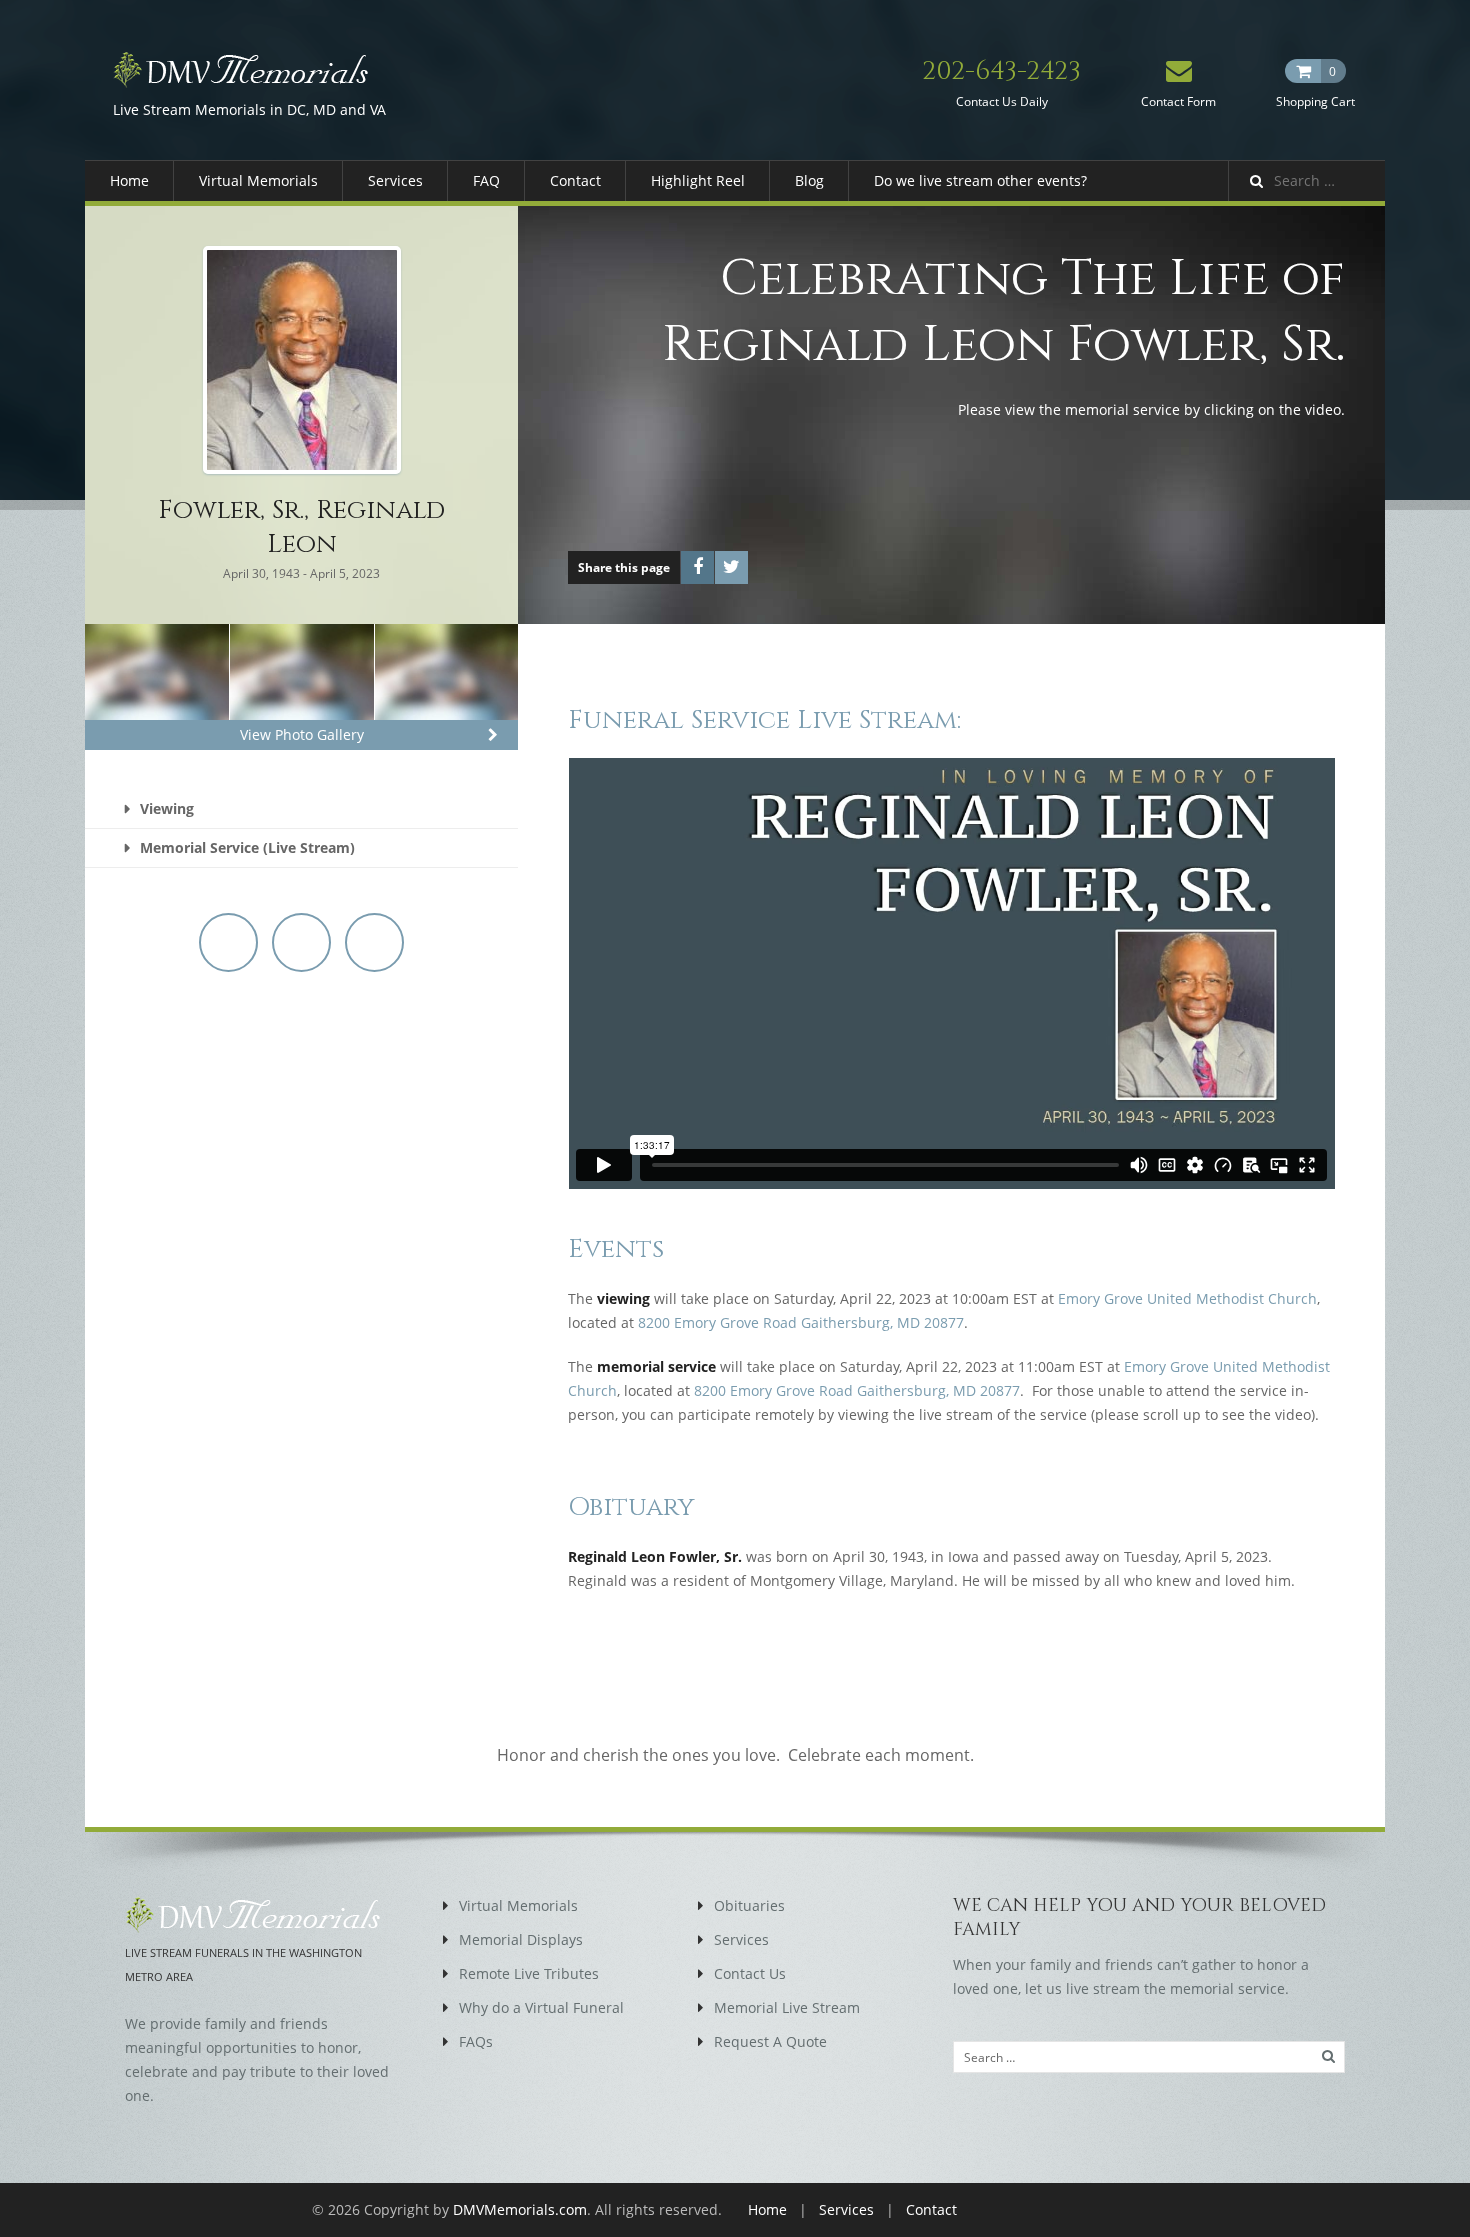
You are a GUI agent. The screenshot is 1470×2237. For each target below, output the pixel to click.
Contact (575, 180)
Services (395, 180)
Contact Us (750, 1973)
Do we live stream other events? (980, 180)
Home (129, 180)
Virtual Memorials (258, 180)
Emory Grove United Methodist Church (1187, 1298)
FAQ (486, 180)
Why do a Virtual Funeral (541, 2007)
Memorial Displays (521, 1939)
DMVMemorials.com (520, 2209)
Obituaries (749, 1905)
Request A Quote (770, 2041)
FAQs (476, 2041)
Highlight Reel (698, 180)
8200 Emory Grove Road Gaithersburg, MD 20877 (801, 1322)
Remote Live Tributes (529, 1973)
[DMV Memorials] (249, 68)
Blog (809, 180)
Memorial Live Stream (787, 2007)
